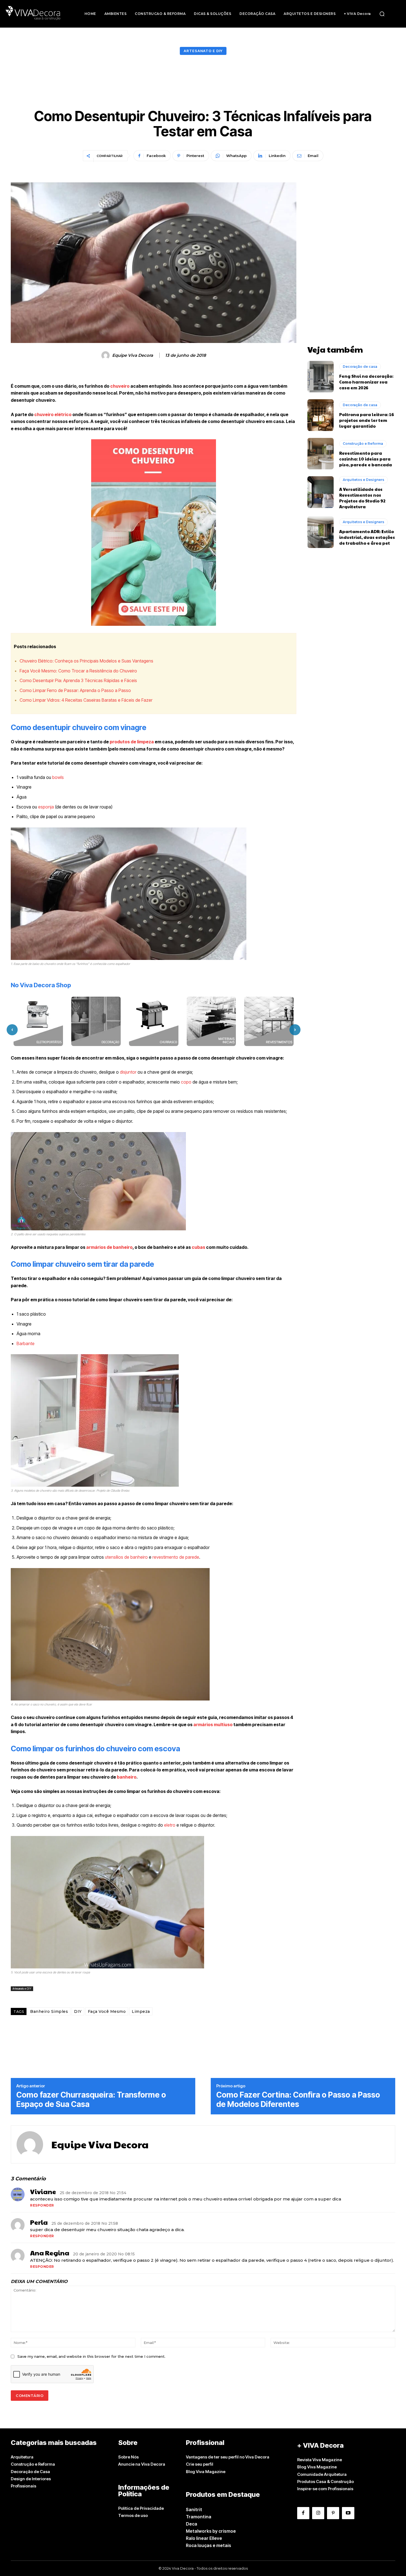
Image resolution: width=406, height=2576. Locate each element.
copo (186, 1082)
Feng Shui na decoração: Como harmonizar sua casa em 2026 (366, 382)
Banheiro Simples (49, 2011)
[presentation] (12, 1030)
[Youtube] (348, 2513)
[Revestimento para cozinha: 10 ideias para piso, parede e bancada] (321, 454)
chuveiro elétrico (53, 414)
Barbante (26, 1343)
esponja (46, 807)
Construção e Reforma (363, 444)
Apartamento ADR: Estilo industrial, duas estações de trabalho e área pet (367, 537)
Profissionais (23, 2486)
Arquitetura (22, 2457)
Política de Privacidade (141, 2508)
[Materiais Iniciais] (154, 1021)
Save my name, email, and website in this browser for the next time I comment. (91, 2356)
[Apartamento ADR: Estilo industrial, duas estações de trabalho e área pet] (321, 532)
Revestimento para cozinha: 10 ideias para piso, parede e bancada (366, 459)
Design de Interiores (31, 2479)
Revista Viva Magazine (320, 2460)
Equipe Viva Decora (133, 355)
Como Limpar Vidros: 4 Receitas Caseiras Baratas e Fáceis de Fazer (86, 700)
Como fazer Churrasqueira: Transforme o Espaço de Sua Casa (91, 2100)
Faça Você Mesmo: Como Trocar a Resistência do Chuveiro (78, 671)
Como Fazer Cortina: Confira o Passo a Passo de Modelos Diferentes (298, 2100)
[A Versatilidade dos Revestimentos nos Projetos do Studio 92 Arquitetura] (321, 492)
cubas (198, 1247)
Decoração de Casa (30, 2472)
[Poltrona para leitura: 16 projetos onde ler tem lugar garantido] (321, 415)
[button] (382, 14)
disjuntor (128, 1072)
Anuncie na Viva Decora (142, 2464)
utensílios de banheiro (126, 1557)
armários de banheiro (109, 1247)
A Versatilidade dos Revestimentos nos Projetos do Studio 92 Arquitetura (362, 498)
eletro (170, 1825)
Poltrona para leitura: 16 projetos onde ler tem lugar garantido (367, 420)
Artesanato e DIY (203, 51)
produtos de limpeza (132, 742)
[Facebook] (303, 2513)
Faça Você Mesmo (107, 2011)
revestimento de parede (176, 1557)
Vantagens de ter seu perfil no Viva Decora (228, 2457)
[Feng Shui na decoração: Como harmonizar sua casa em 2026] (321, 377)
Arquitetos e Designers (363, 480)
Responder (42, 2205)
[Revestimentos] (211, 1021)
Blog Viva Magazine (206, 2472)
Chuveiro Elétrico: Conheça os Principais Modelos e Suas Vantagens (86, 661)
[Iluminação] (269, 1021)
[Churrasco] (96, 1021)
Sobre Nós (128, 2457)
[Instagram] (318, 2513)
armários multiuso (213, 1725)
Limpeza (141, 2011)
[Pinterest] (333, 2513)
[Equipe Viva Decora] (106, 355)
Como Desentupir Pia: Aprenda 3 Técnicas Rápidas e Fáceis (78, 680)
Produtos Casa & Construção (325, 2481)
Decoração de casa (360, 367)
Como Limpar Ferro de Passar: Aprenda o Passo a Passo (75, 690)
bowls (58, 777)
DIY (78, 2011)
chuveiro (120, 386)
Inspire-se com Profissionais (325, 2489)
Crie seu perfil (200, 2464)
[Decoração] (38, 1021)
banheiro (127, 1777)
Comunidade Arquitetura (322, 2474)
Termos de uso (133, 2515)
